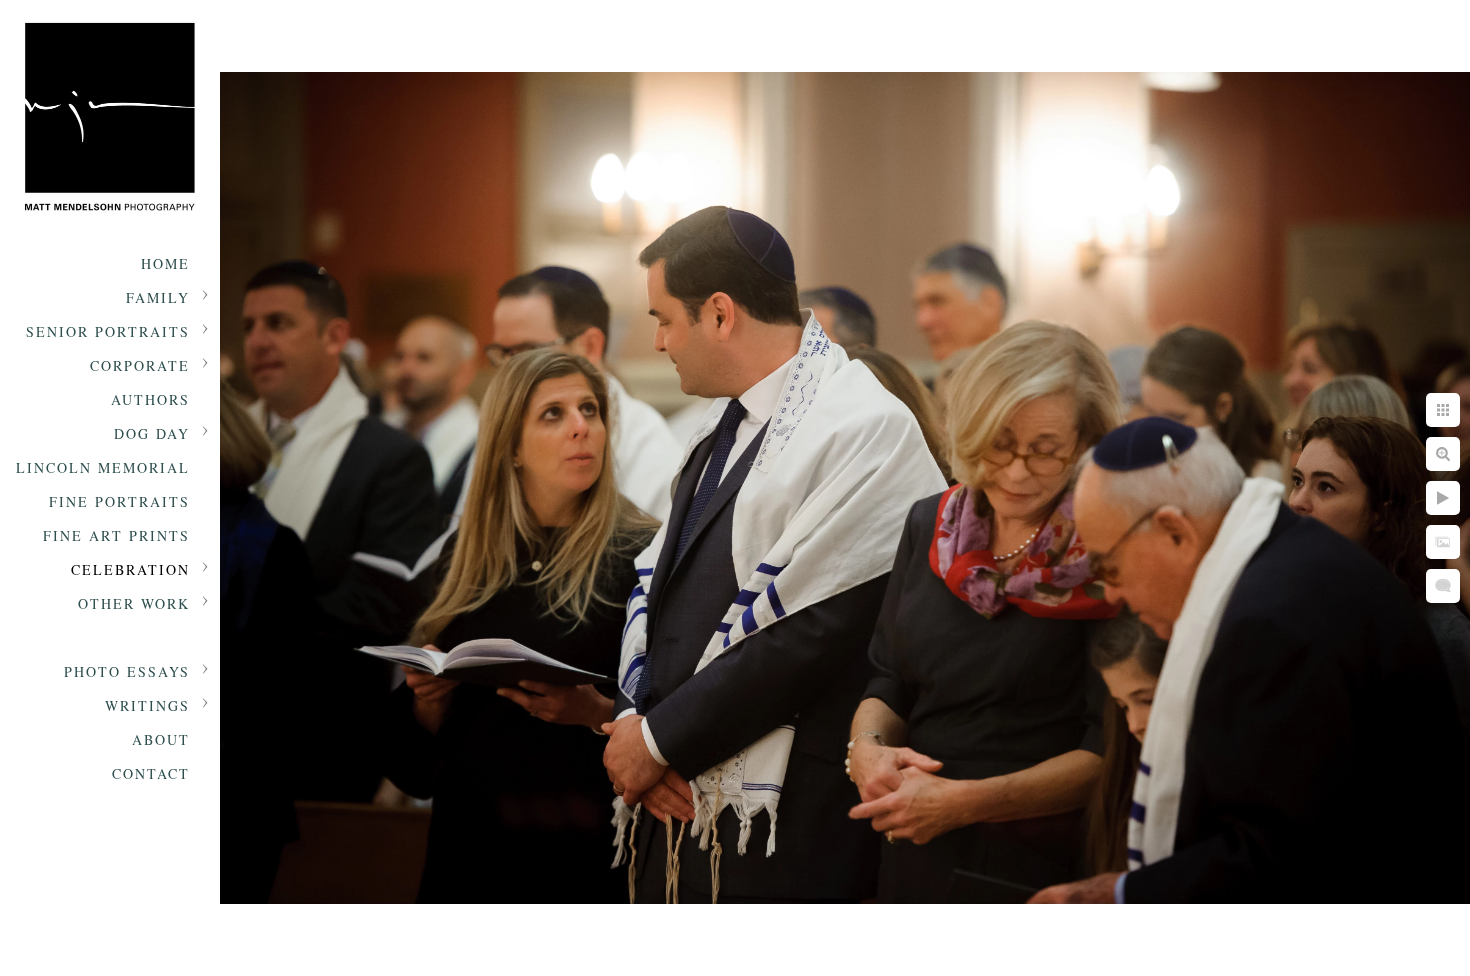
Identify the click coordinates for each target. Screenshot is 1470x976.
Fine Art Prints (116, 535)
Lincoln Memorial (103, 467)
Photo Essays (127, 671)
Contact (151, 773)
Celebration (130, 569)
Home (165, 263)
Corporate (140, 365)
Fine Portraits (119, 501)
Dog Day (152, 433)
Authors (150, 399)
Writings (147, 705)
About (161, 739)
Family (158, 297)
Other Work (134, 603)
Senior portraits (108, 331)
